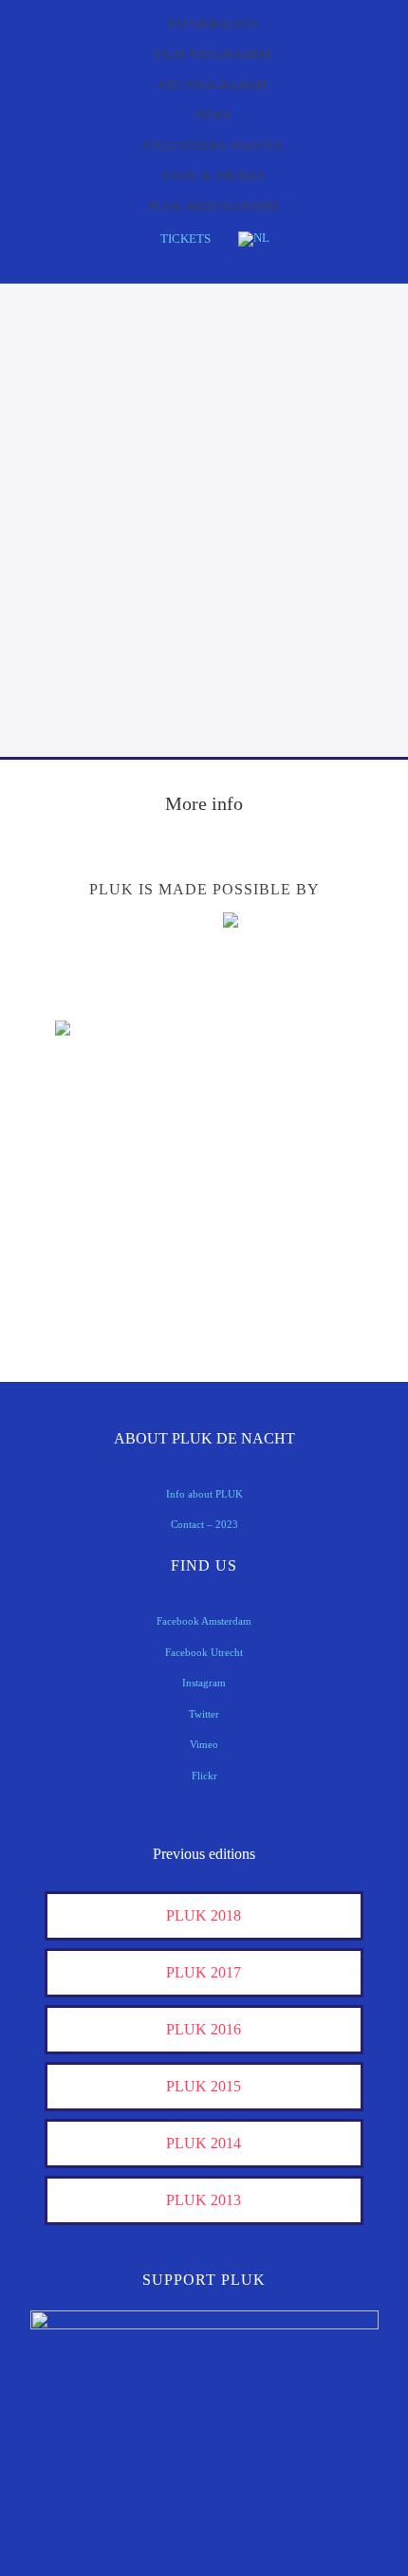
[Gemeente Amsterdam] (306, 1306)
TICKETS (185, 239)
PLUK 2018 (204, 1915)
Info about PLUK (204, 1494)
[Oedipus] (102, 1247)
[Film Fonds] (102, 1061)
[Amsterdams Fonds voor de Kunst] (306, 972)
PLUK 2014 (204, 2143)
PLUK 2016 (204, 2029)
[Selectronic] (102, 1188)
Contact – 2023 (204, 1524)
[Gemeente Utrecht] (102, 1129)
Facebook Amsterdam (204, 1621)
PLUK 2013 (204, 2200)
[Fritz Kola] (102, 993)
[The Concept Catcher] (102, 1306)
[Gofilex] (306, 1129)
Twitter (204, 1714)
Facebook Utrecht (204, 1652)
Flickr (204, 1776)
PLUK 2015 (204, 2086)
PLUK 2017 (204, 1972)
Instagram (204, 1683)
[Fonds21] (306, 1070)
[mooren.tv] (306, 1188)
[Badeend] (306, 1247)
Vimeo (204, 1744)
